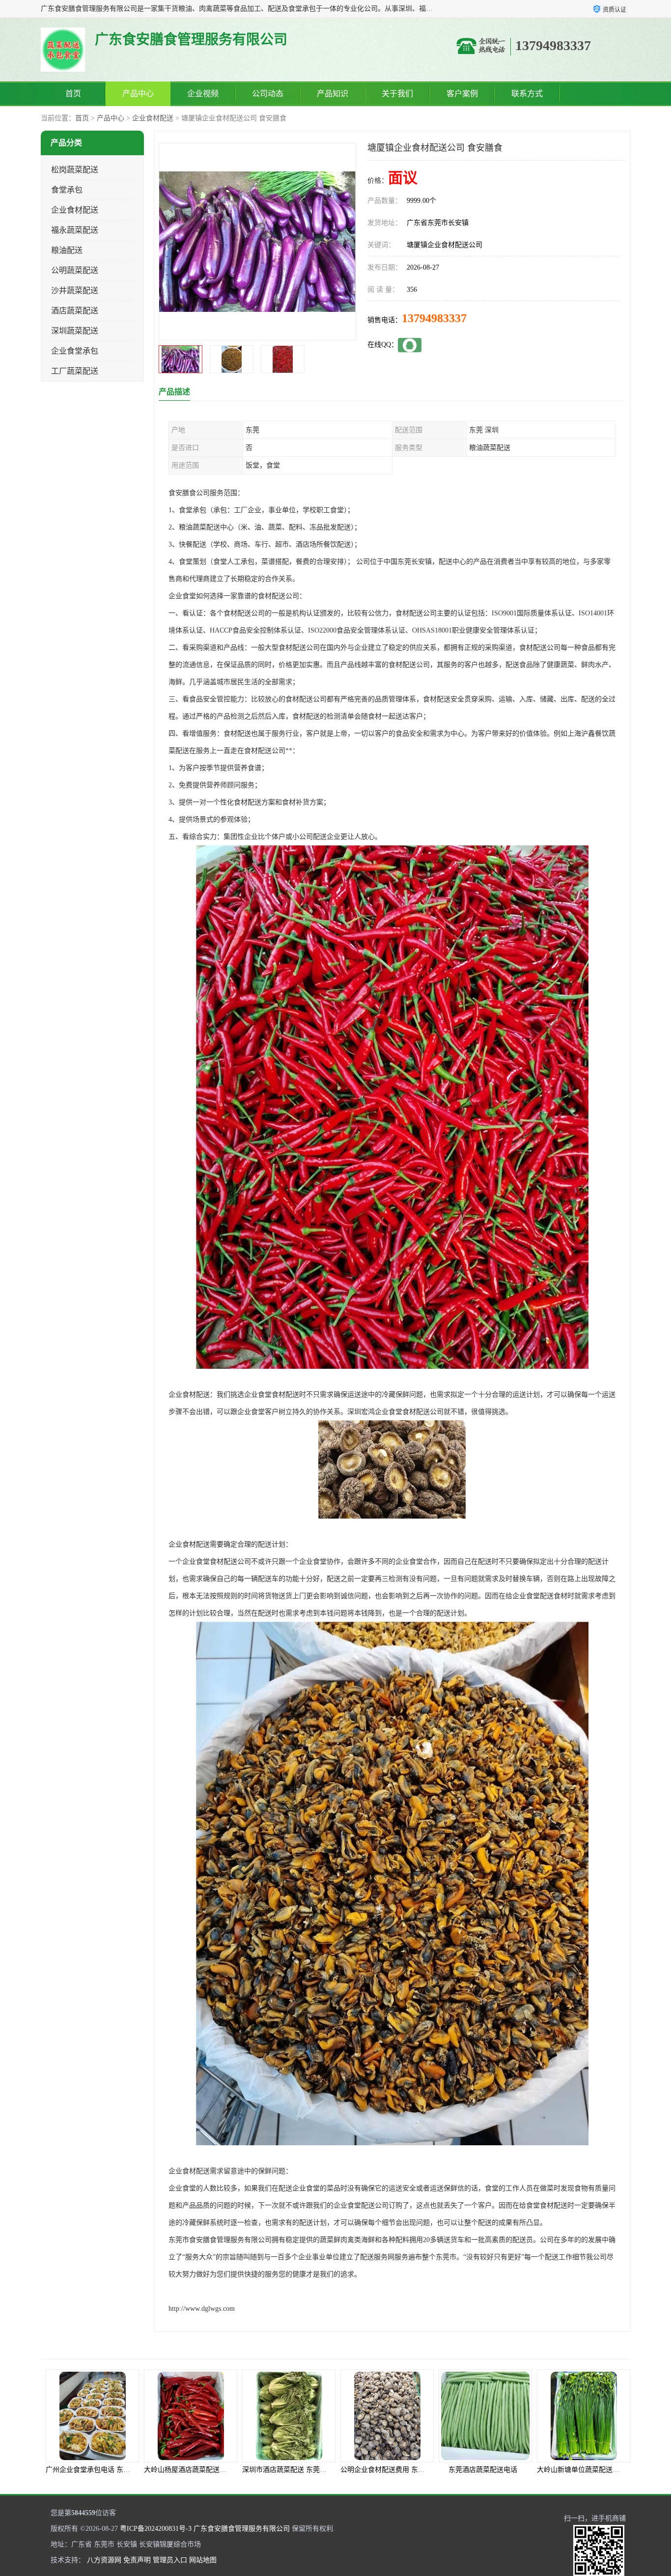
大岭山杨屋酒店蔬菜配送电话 (90, 2470)
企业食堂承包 (75, 351)
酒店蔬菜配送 (75, 311)
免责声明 (137, 2560)
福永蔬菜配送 (75, 230)
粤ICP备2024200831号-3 (156, 2529)
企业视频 (203, 94)
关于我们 (397, 94)
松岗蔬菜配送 (75, 170)
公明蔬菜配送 (75, 270)
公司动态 (268, 94)
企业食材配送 (153, 118)
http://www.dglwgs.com (202, 2309)
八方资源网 (104, 2560)
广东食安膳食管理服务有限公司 (242, 2529)
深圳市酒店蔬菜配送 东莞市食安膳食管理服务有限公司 (227, 2470)
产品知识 (333, 94)
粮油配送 (67, 250)
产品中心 (138, 94)
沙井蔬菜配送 (75, 291)
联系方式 (527, 94)
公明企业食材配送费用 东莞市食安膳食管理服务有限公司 (329, 2470)
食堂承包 (67, 190)
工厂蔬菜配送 (75, 371)
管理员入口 (170, 2560)
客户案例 (462, 94)
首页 (73, 94)
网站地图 (203, 2560)
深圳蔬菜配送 (75, 331)
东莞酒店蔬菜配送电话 (385, 2470)
